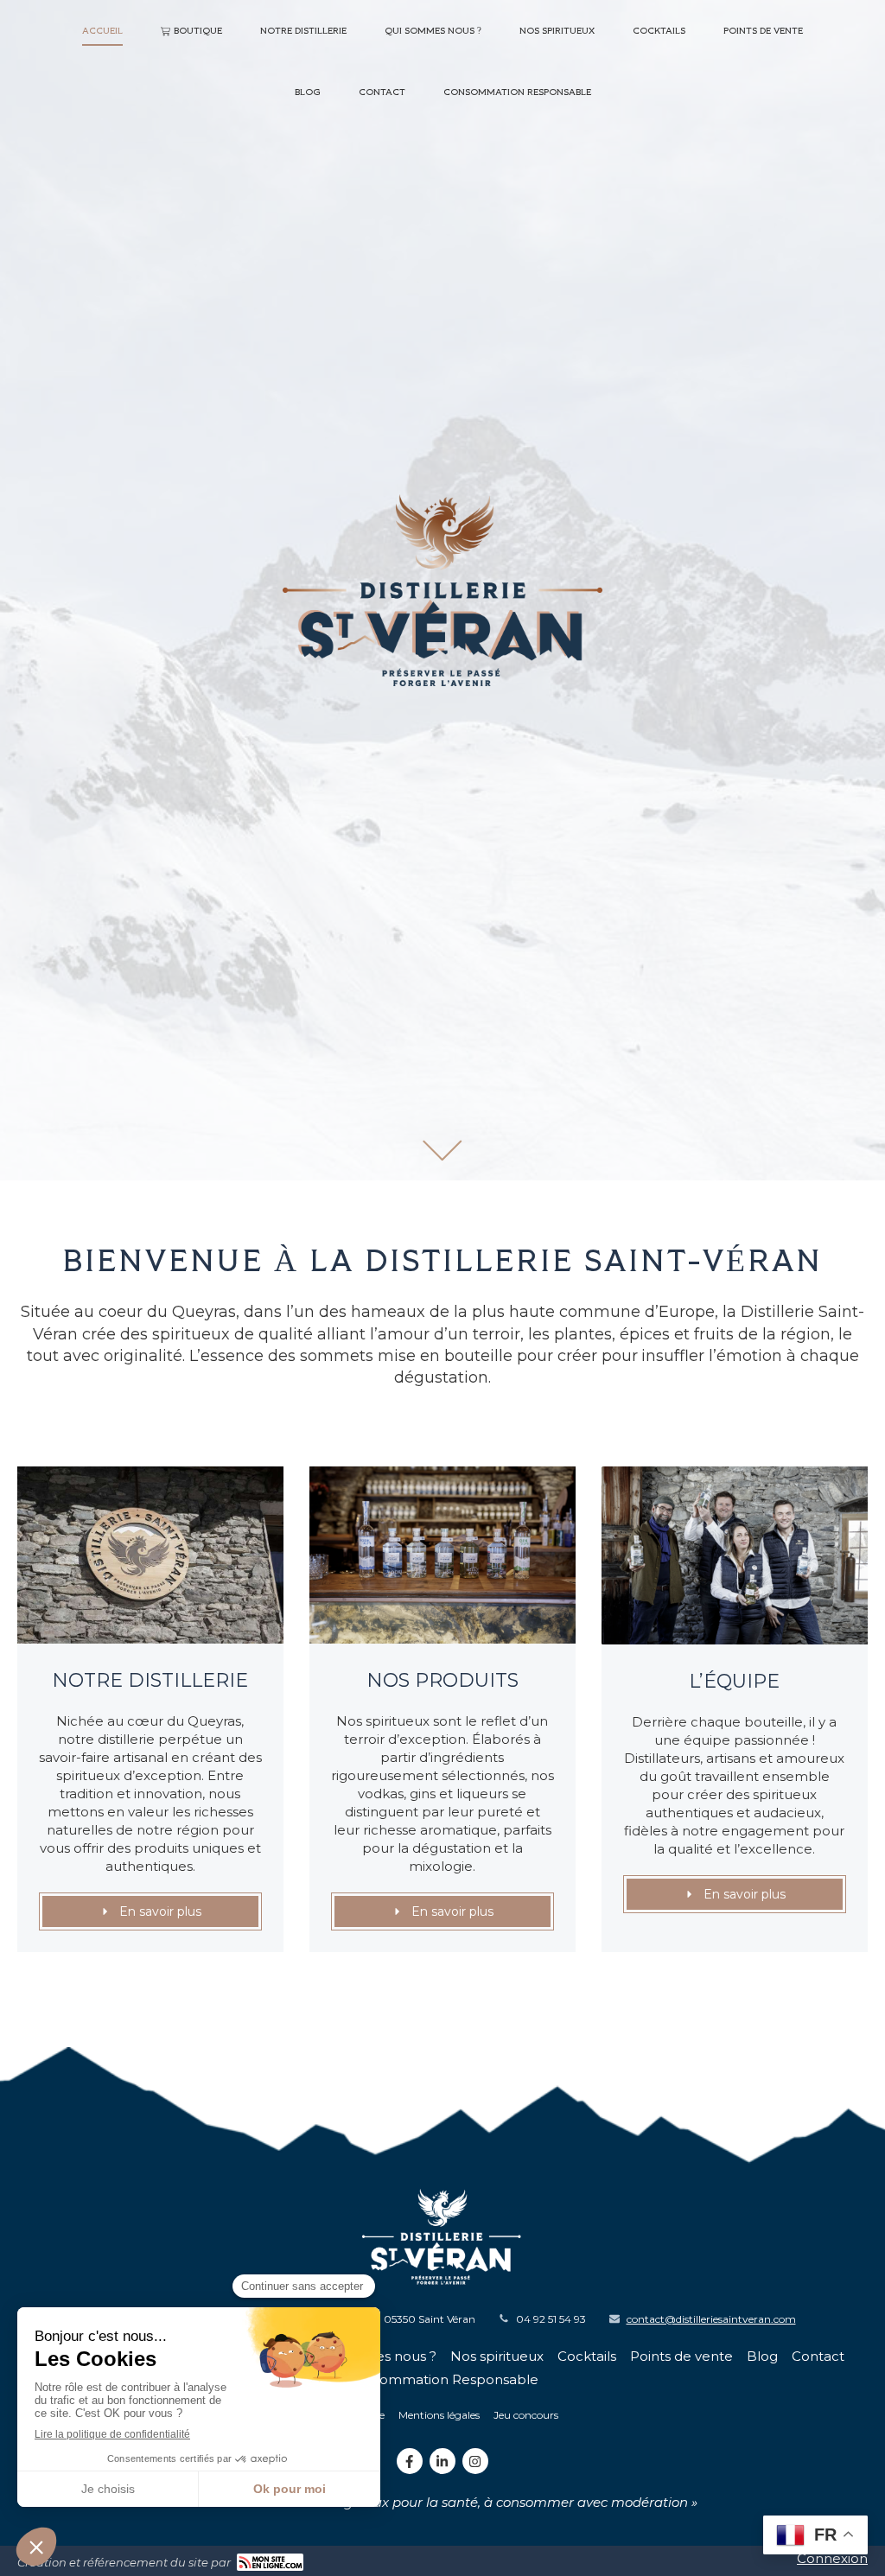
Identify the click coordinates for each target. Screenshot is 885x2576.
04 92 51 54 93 (551, 2319)
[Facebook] (410, 2461)
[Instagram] (475, 2461)
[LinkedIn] (442, 2461)
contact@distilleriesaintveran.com (711, 2319)
